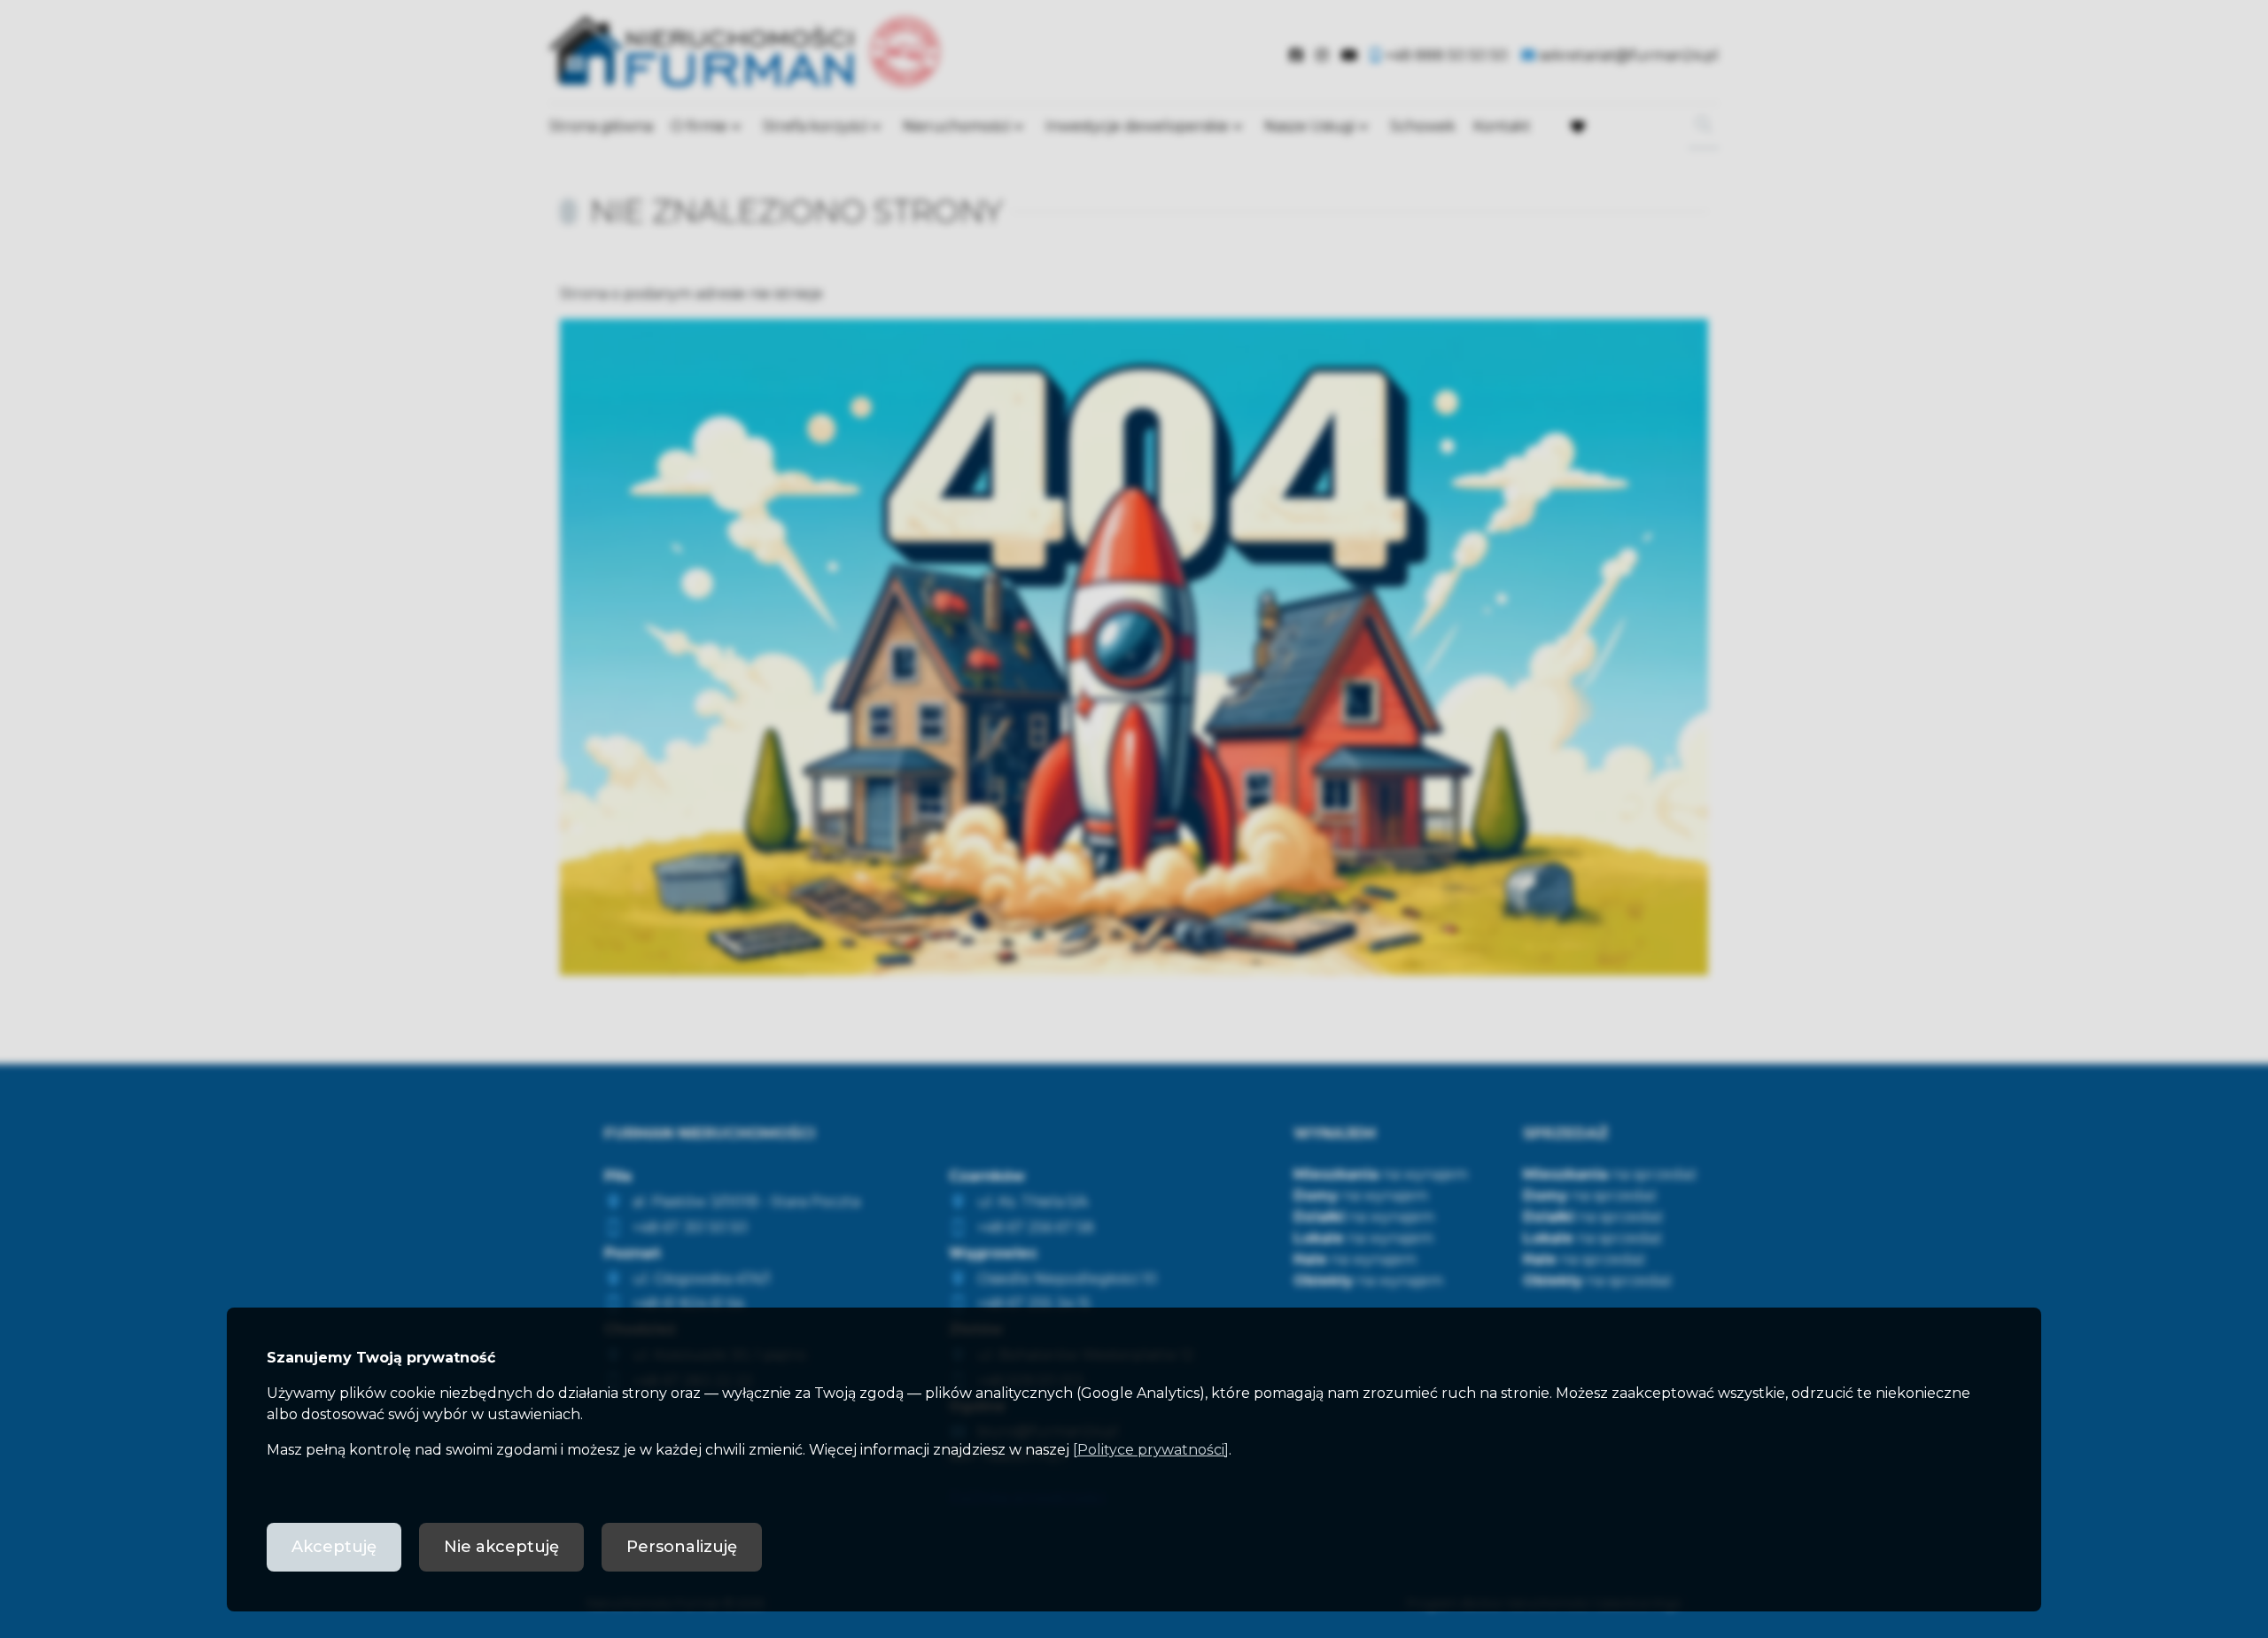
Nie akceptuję (501, 1547)
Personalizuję (682, 1547)
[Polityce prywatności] (1151, 1450)
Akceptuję (334, 1547)
